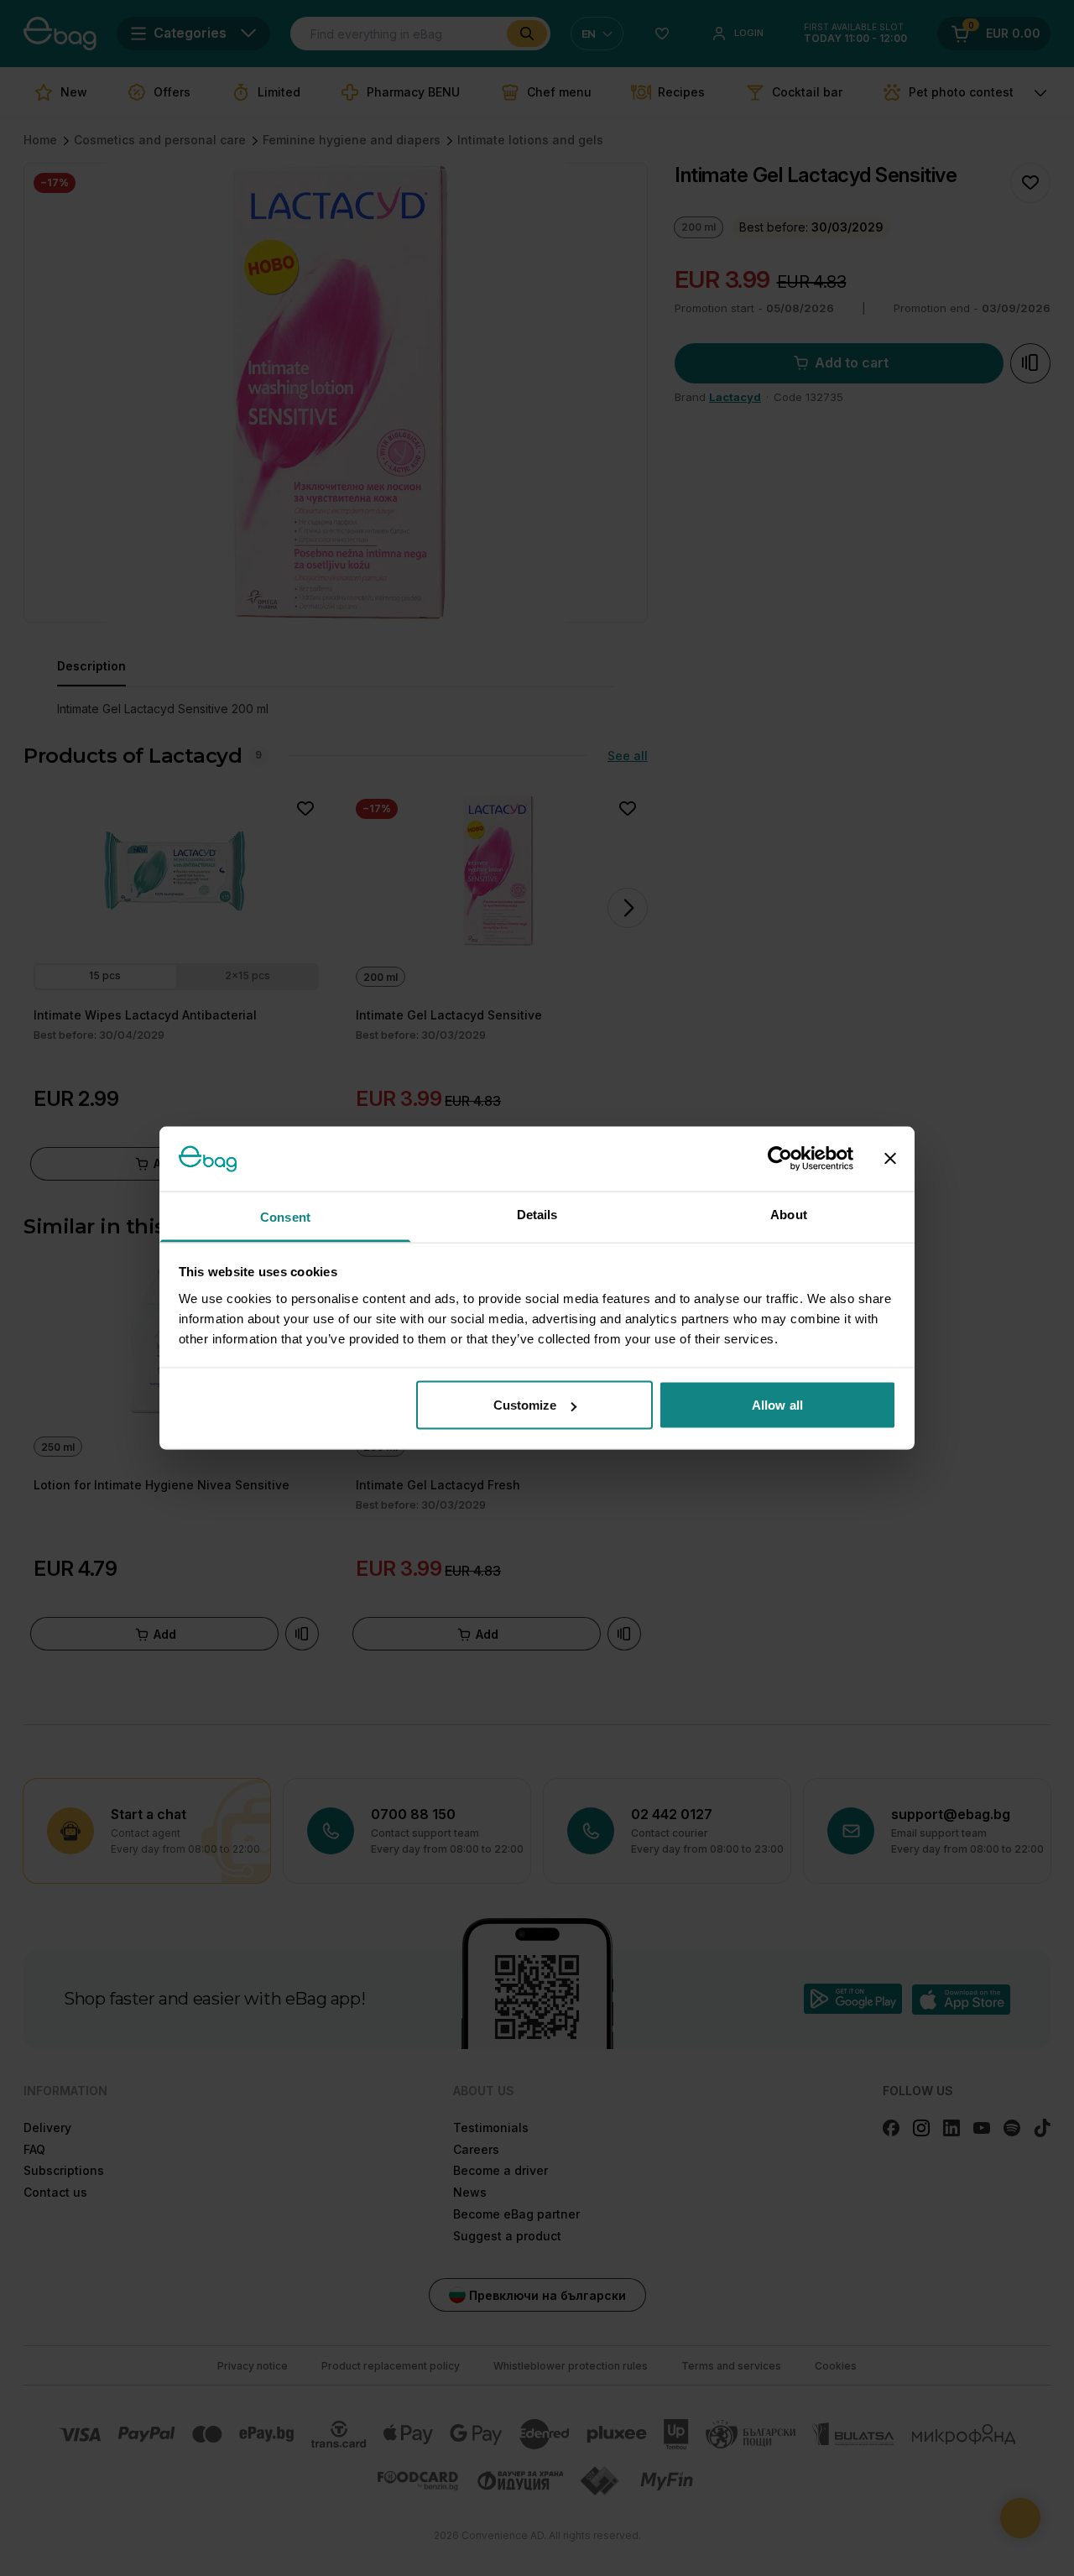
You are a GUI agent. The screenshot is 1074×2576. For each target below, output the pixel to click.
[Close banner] (890, 1159)
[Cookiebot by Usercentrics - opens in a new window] (780, 1159)
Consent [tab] (285, 1216)
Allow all (777, 1405)
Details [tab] (537, 1214)
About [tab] (789, 1214)
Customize (525, 1405)
